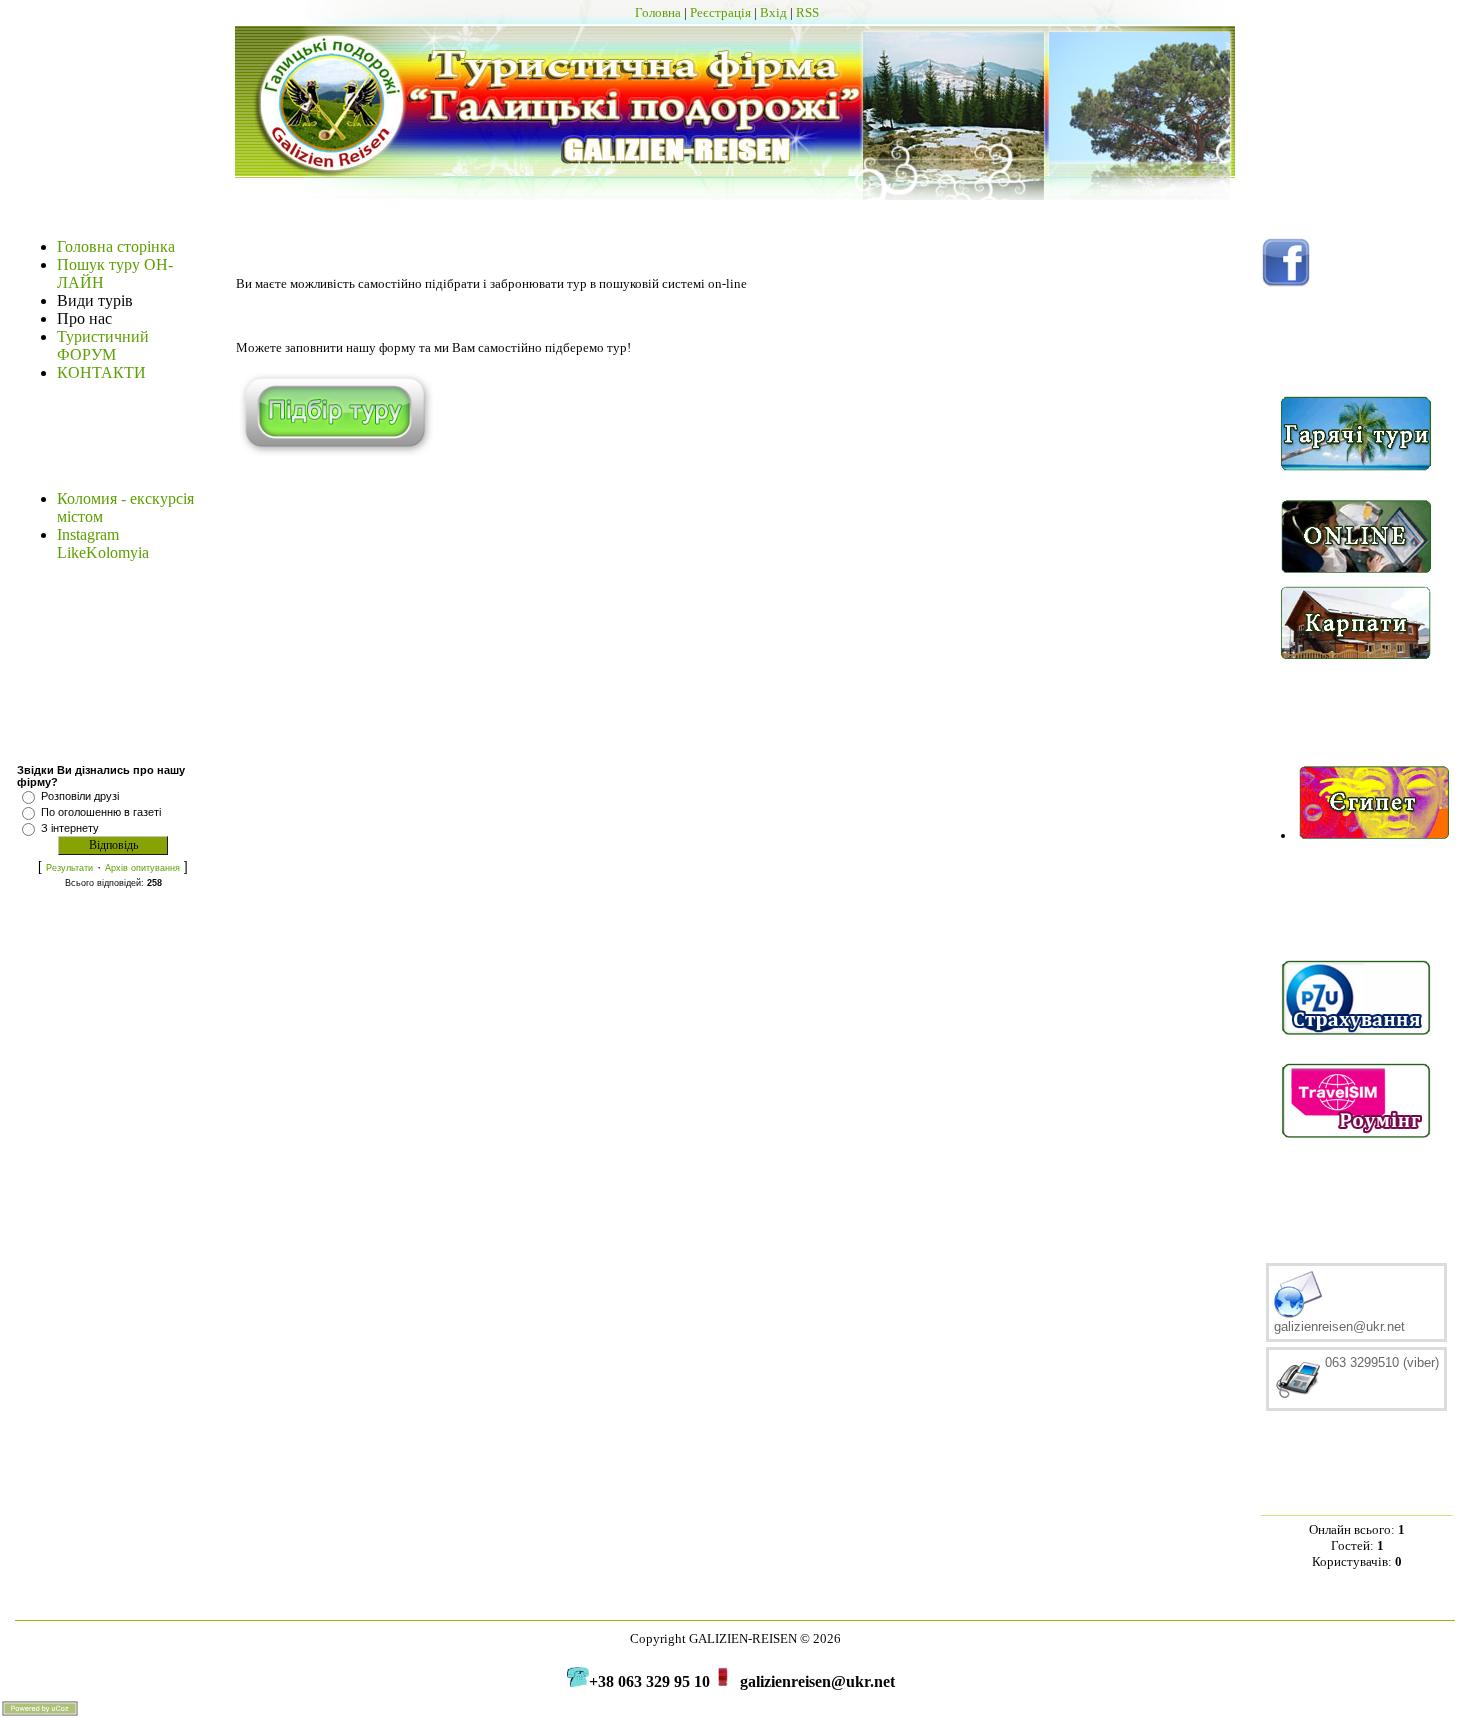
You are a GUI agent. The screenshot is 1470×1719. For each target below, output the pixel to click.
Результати (69, 868)
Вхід (773, 12)
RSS (807, 12)
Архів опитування (142, 868)
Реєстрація (720, 12)
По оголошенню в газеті (101, 812)
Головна (658, 12)
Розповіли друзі (80, 796)
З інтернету (70, 828)
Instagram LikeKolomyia (103, 543)
